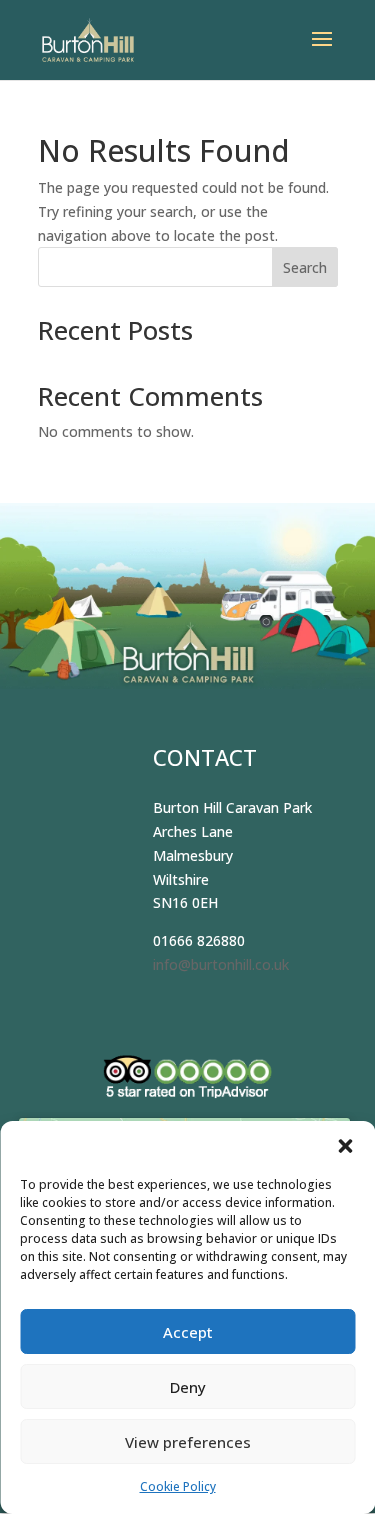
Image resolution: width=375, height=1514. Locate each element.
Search (305, 267)
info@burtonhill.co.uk (221, 964)
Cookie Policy (178, 1486)
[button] (345, 1146)
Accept (188, 1332)
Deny (188, 1387)
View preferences (188, 1442)
